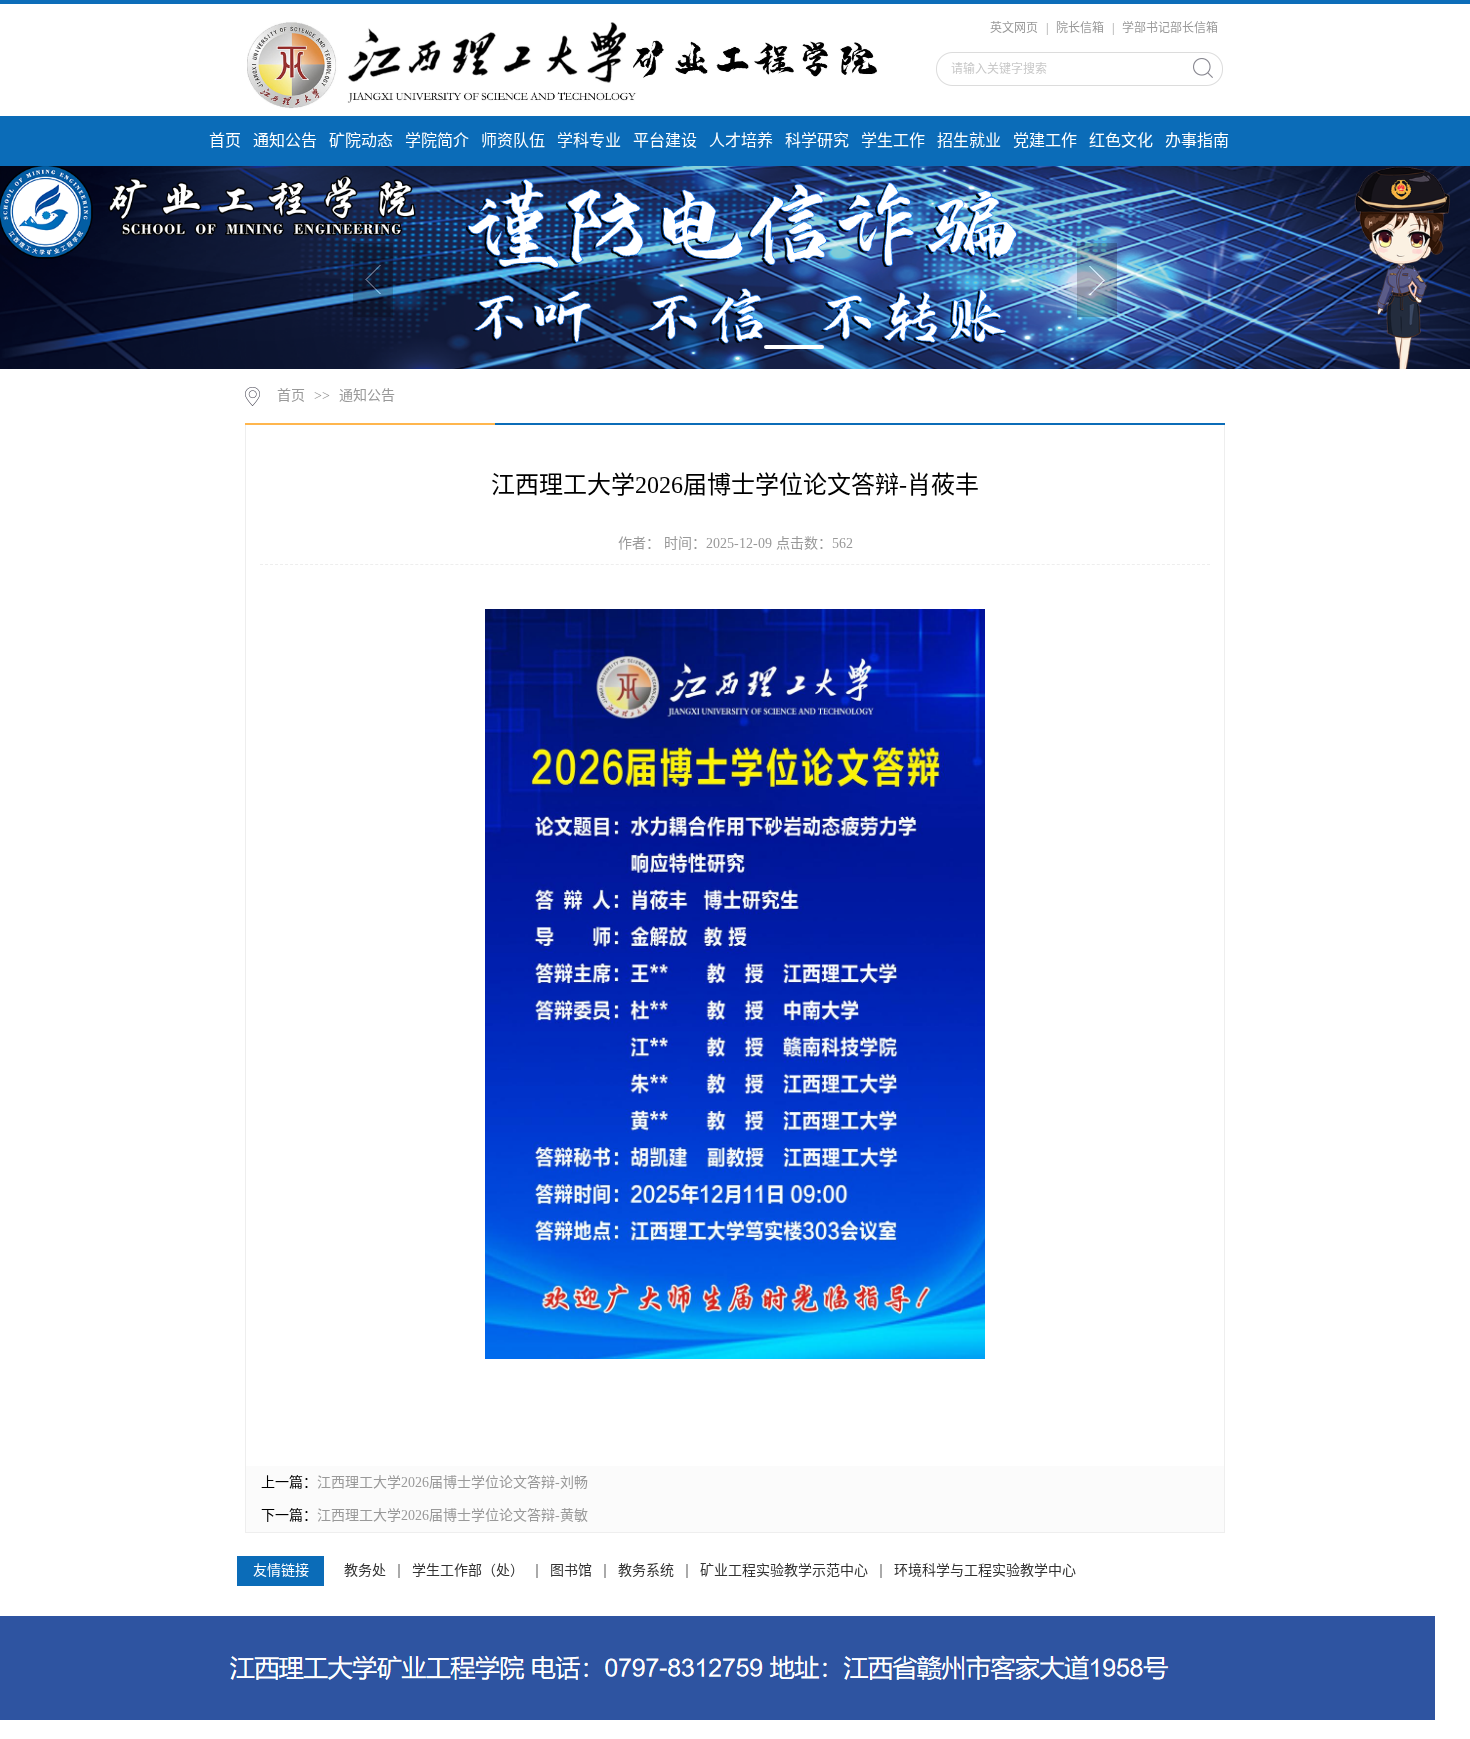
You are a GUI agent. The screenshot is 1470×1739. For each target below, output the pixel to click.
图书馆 (571, 1571)
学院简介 (437, 140)
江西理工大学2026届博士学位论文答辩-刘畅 (452, 1482)
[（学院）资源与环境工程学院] (572, 63)
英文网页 (1014, 28)
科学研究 (817, 140)
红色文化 (1121, 140)
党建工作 (1045, 140)
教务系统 (646, 1571)
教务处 (365, 1571)
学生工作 (893, 140)
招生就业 (969, 140)
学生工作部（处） (468, 1571)
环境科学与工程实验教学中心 (985, 1571)
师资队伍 (513, 140)
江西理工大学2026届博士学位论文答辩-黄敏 (452, 1515)
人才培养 (741, 140)
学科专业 (589, 140)
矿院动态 (361, 140)
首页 (225, 140)
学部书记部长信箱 (1170, 28)
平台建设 (665, 140)
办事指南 (1197, 140)
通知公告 (285, 140)
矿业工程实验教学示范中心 (784, 1571)
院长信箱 (1080, 28)
